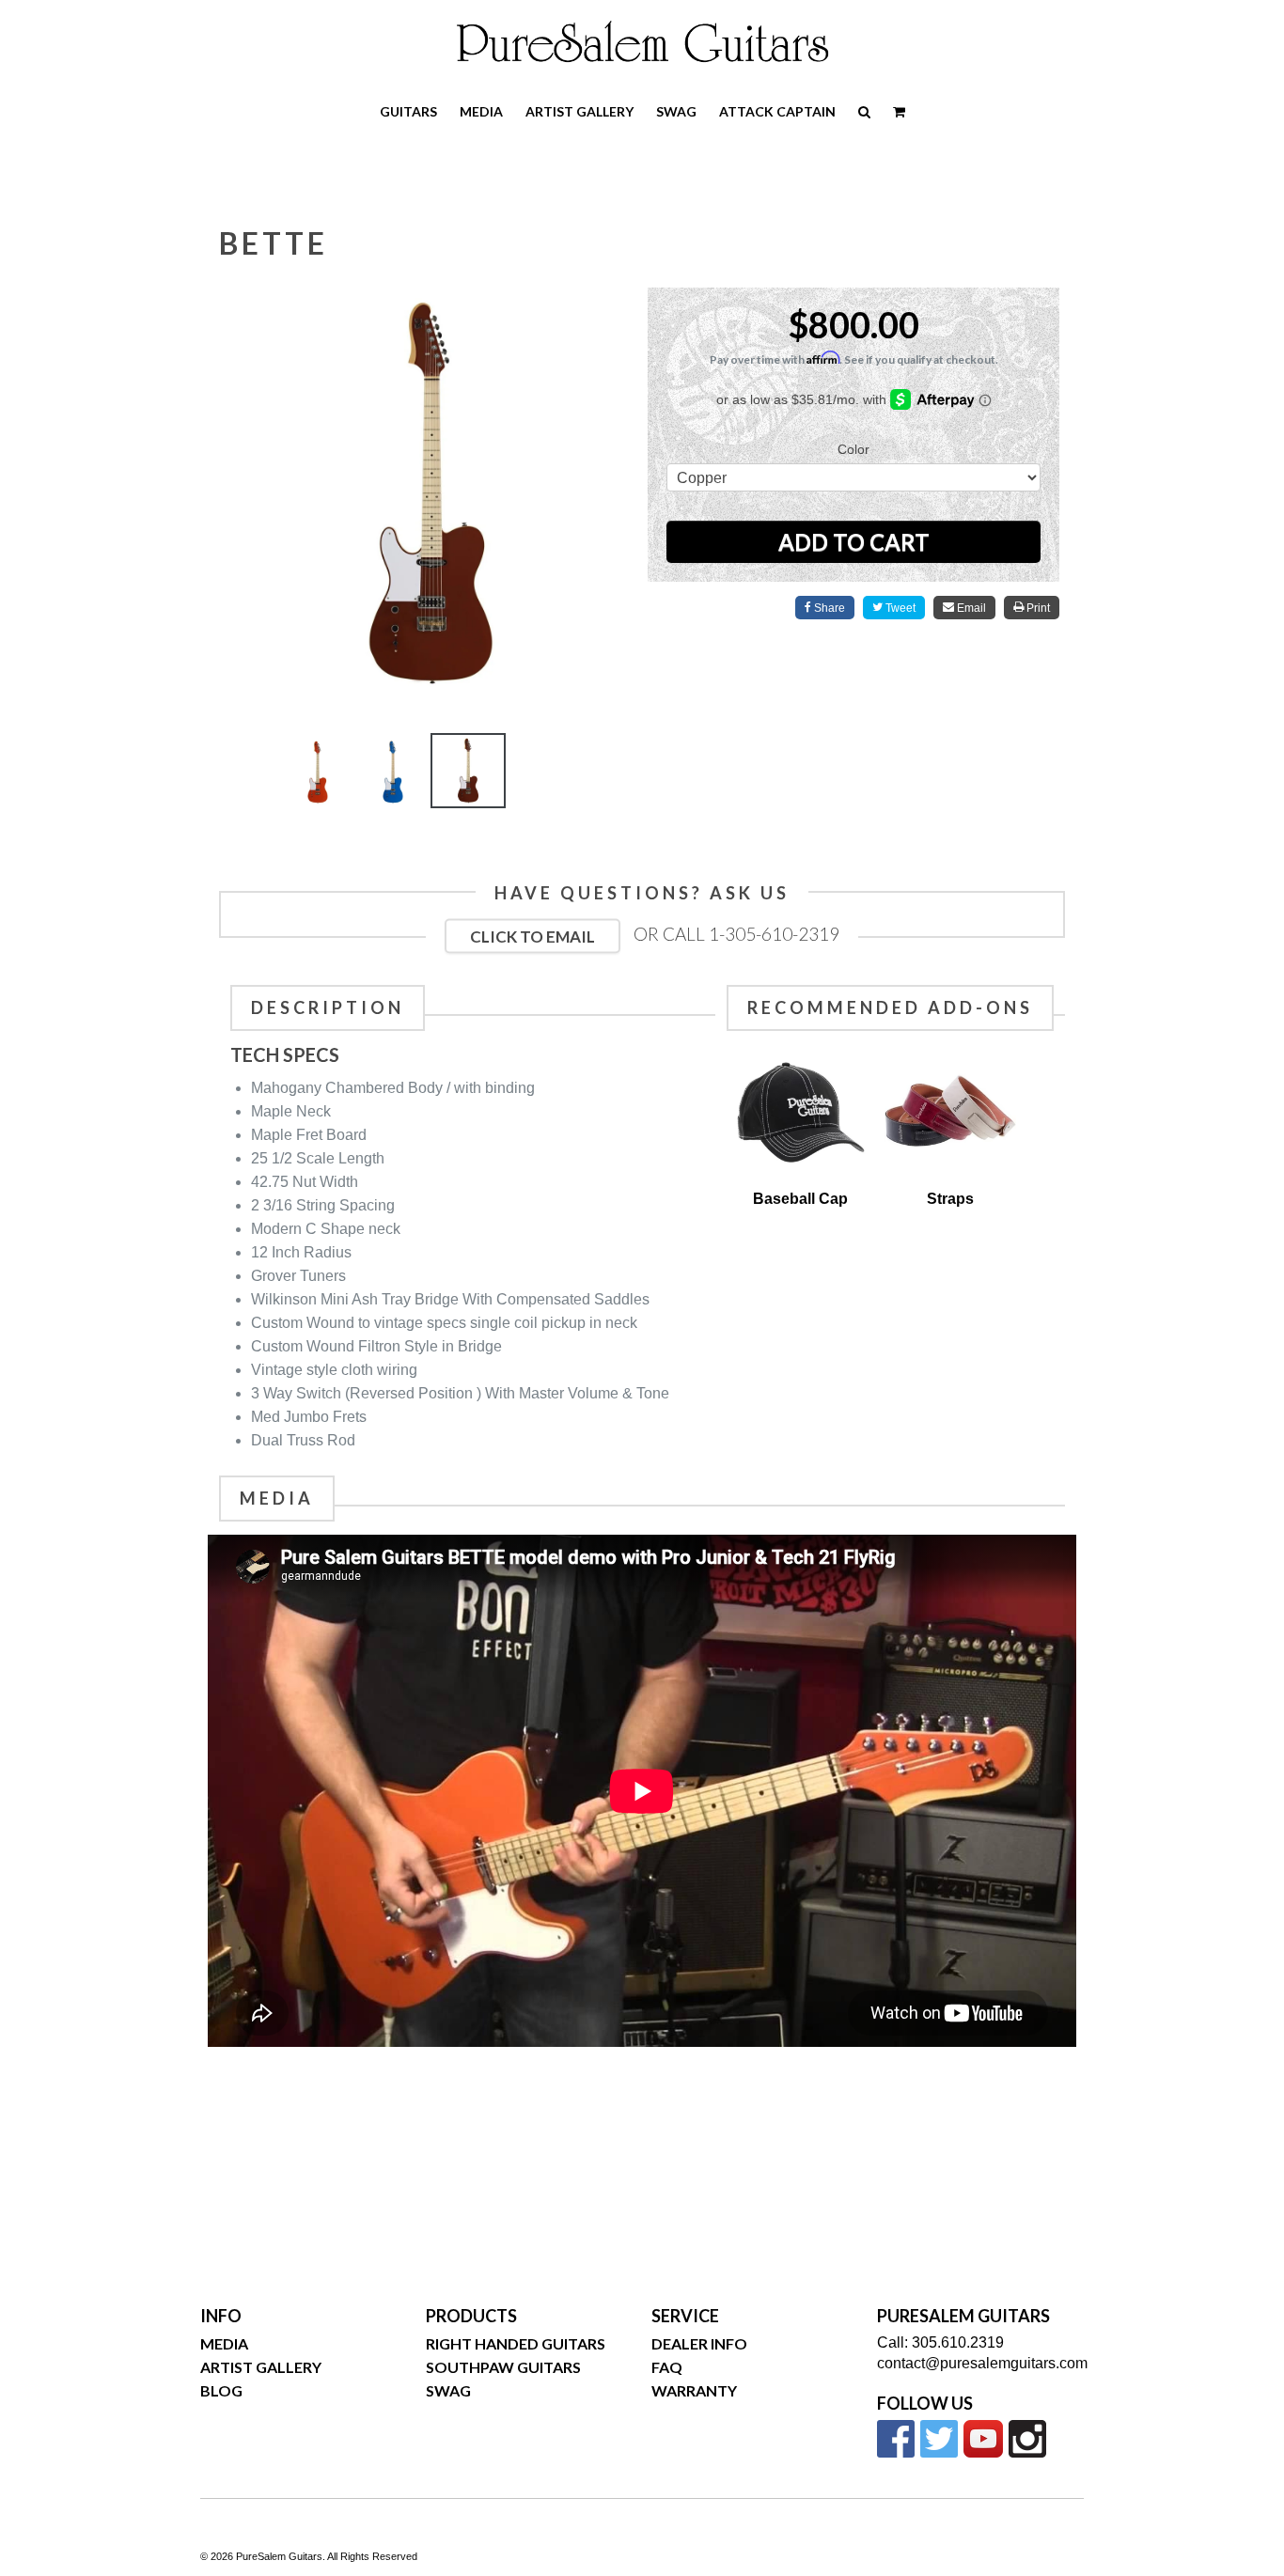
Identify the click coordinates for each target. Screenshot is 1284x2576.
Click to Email (532, 937)
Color (853, 449)
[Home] (642, 41)
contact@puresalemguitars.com (982, 2363)
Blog (221, 2390)
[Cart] (899, 111)
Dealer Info (699, 2343)
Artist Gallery (579, 111)
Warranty (694, 2390)
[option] (318, 775)
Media (481, 111)
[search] (864, 111)
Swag (676, 111)
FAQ (667, 2367)
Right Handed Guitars (516, 2343)
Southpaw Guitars (503, 2367)
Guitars (408, 111)
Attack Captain (777, 111)
